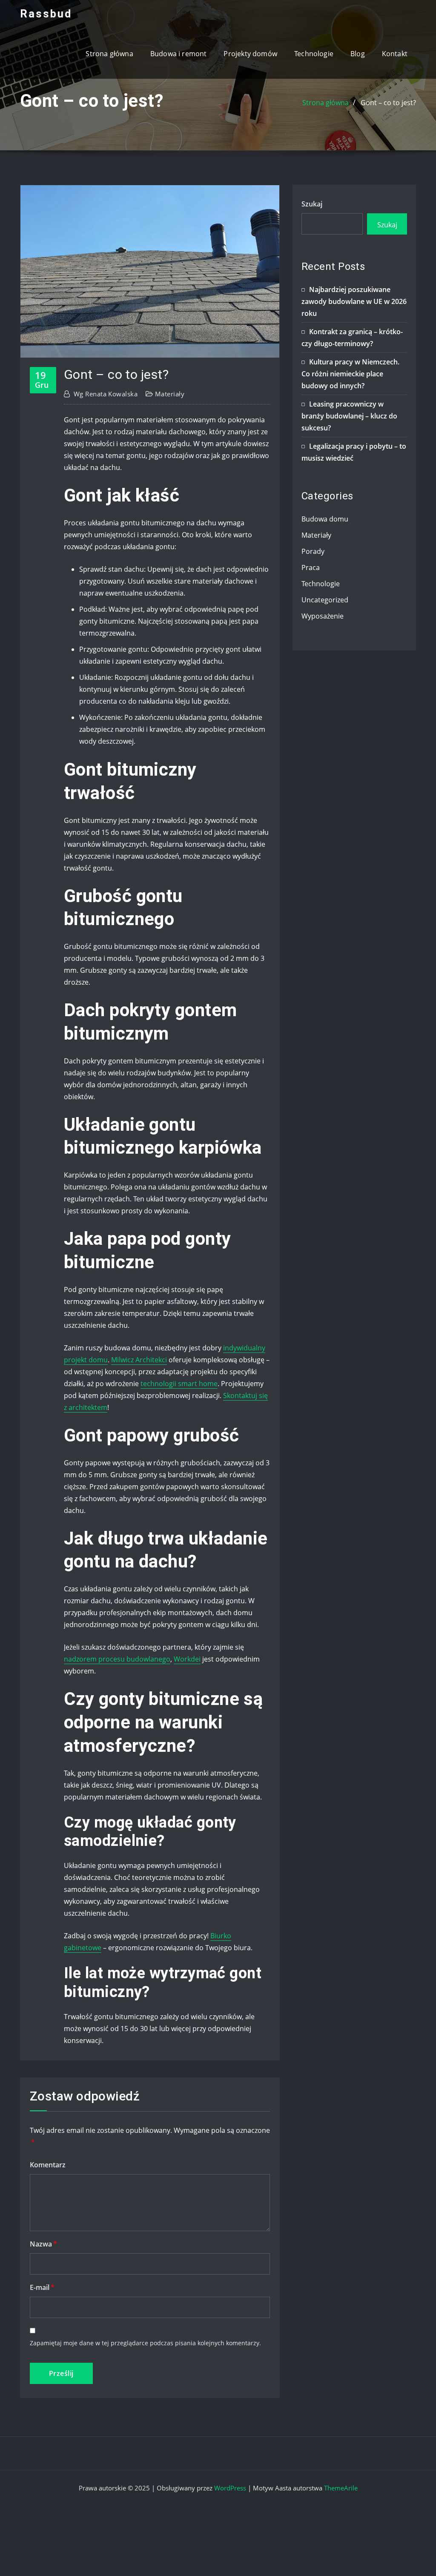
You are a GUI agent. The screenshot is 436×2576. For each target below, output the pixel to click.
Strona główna (109, 54)
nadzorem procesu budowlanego (117, 1659)
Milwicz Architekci (139, 1360)
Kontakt (395, 54)
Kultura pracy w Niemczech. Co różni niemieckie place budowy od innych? (350, 374)
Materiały (170, 394)
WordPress (230, 2488)
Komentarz (48, 2165)
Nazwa (43, 2244)
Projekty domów (250, 54)
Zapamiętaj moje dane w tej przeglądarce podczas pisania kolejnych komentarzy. (145, 2343)
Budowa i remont (179, 54)
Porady (313, 551)
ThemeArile (341, 2488)
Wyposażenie (323, 616)
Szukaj (312, 204)
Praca (311, 567)
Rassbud (46, 14)
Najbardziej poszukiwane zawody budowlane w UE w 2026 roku (354, 301)
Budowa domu (325, 519)
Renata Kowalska (106, 394)
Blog (358, 54)
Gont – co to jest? (388, 103)
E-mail (42, 2287)
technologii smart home (179, 1384)
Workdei (187, 1659)
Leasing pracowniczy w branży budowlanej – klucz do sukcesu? (349, 416)
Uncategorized (325, 600)
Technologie (314, 54)
